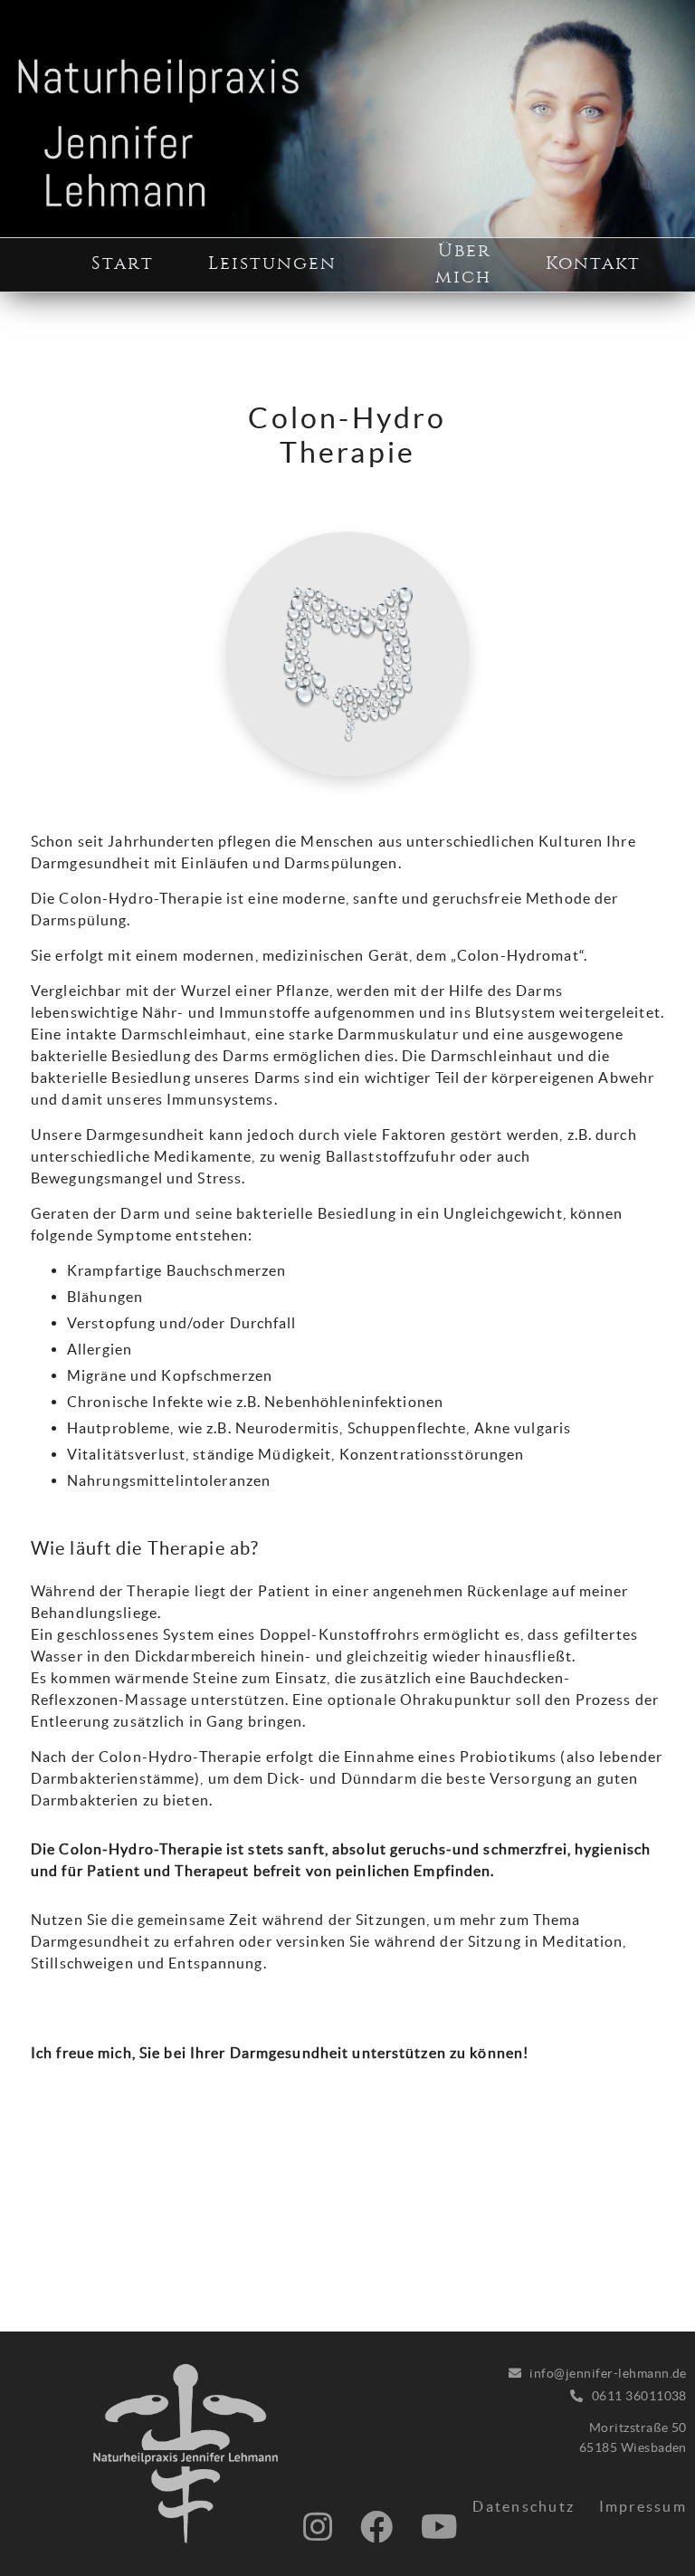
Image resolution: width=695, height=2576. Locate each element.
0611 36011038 (639, 2396)
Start (123, 263)
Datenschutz (524, 2506)
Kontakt (593, 263)
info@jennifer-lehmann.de (608, 2373)
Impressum (643, 2506)
